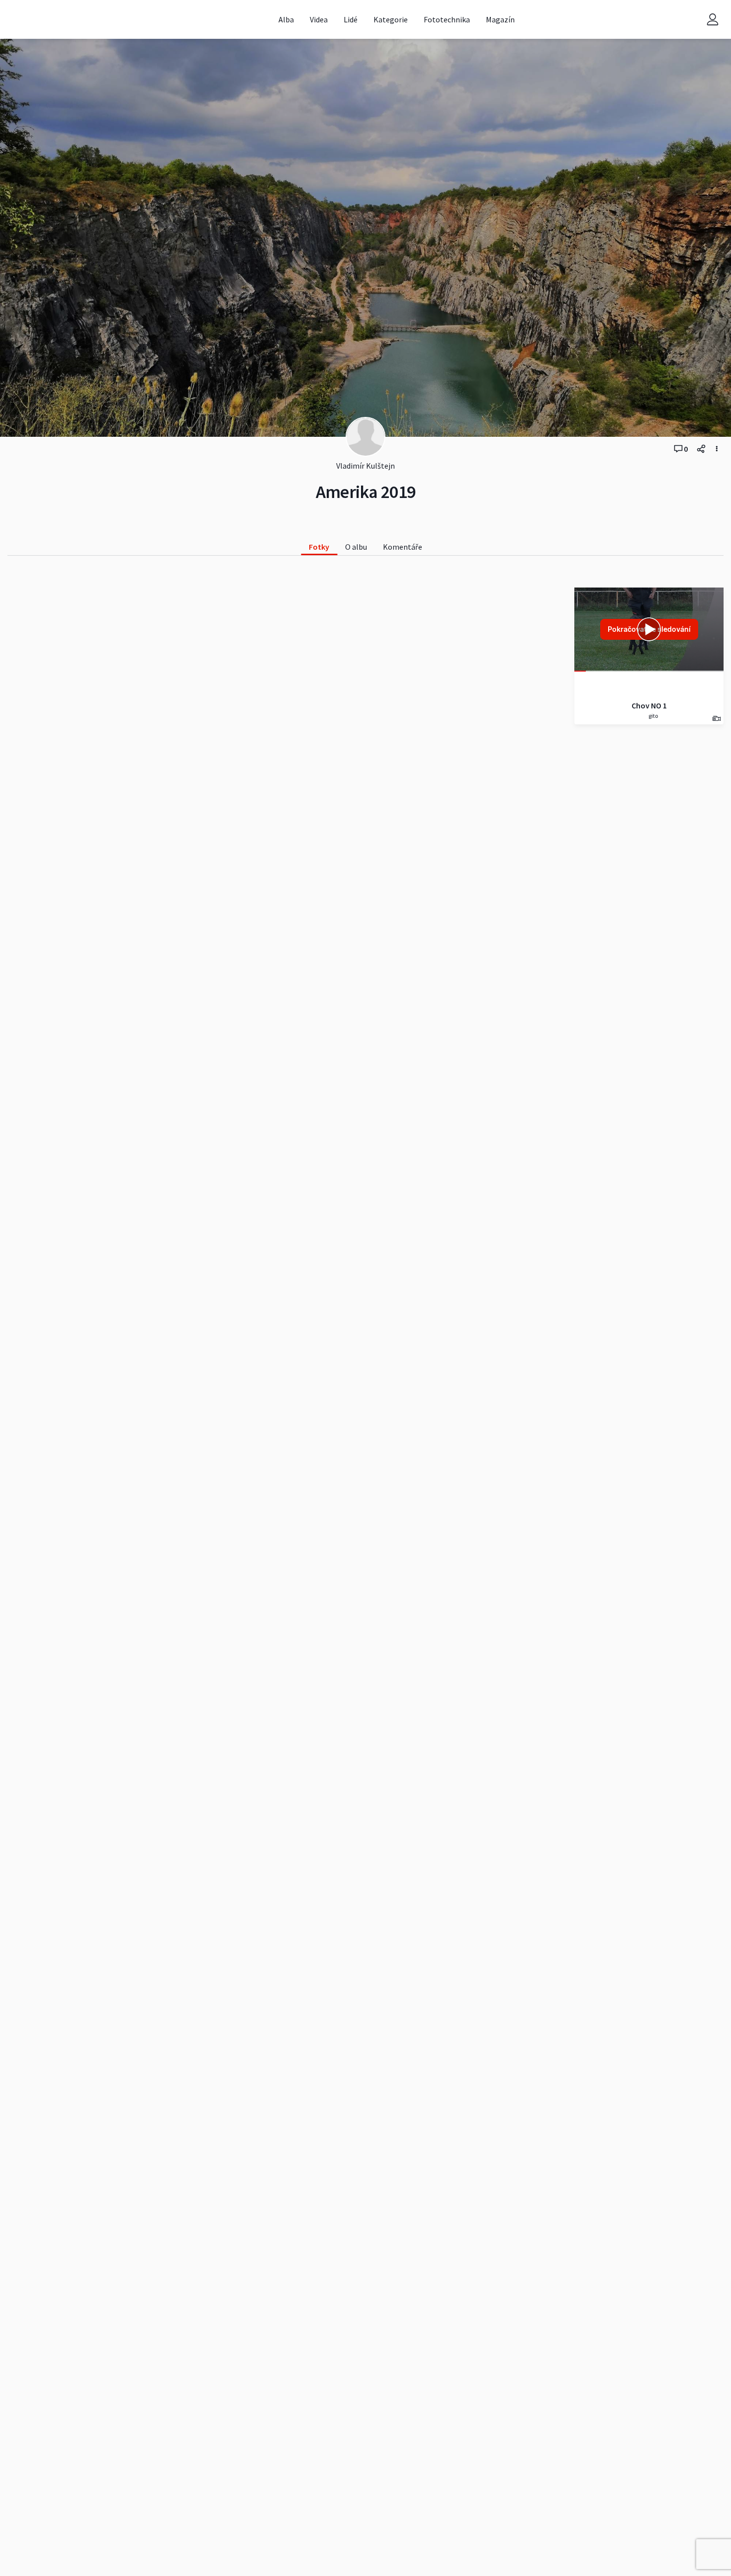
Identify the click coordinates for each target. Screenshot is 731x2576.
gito (653, 716)
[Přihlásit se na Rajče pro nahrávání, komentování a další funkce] (713, 20)
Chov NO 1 (649, 705)
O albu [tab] (356, 547)
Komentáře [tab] (403, 547)
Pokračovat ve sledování (649, 629)
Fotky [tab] (319, 547)
